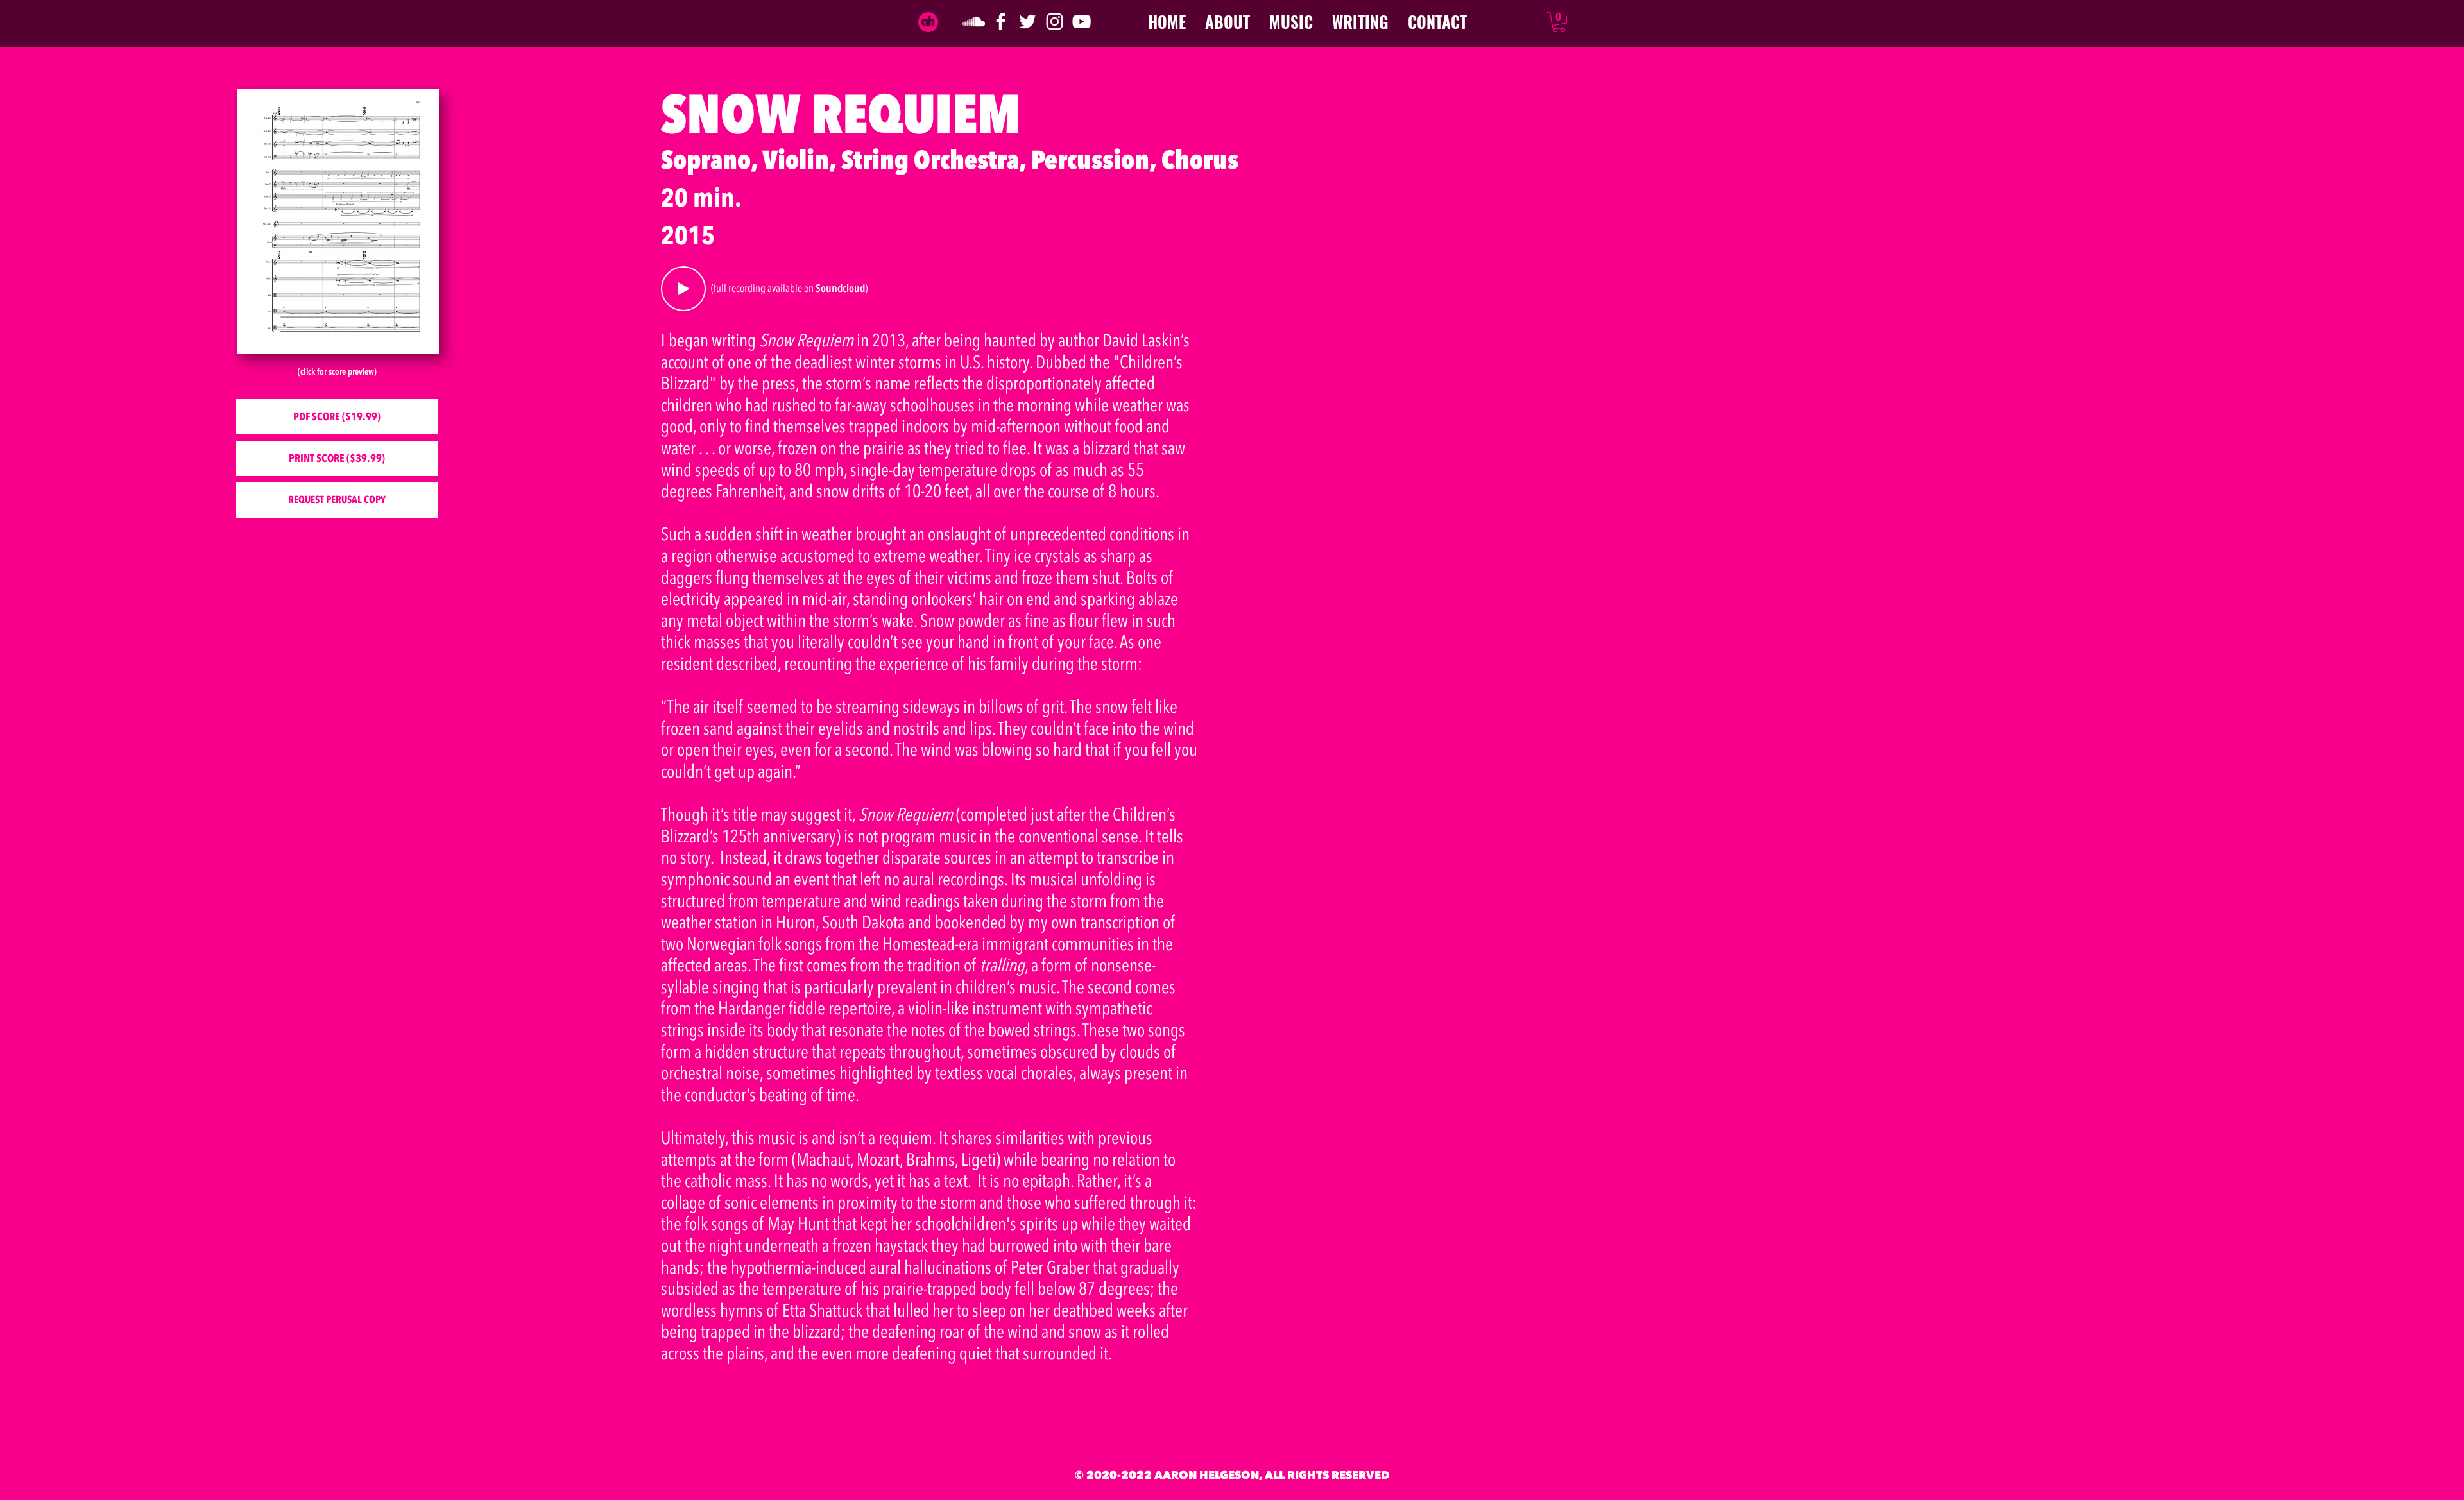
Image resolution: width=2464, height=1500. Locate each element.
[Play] (683, 289)
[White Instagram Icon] (1055, 21)
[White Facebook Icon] (1001, 21)
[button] (1559, 22)
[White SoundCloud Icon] (974, 21)
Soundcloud (840, 288)
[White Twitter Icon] (1028, 21)
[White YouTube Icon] (1082, 21)
